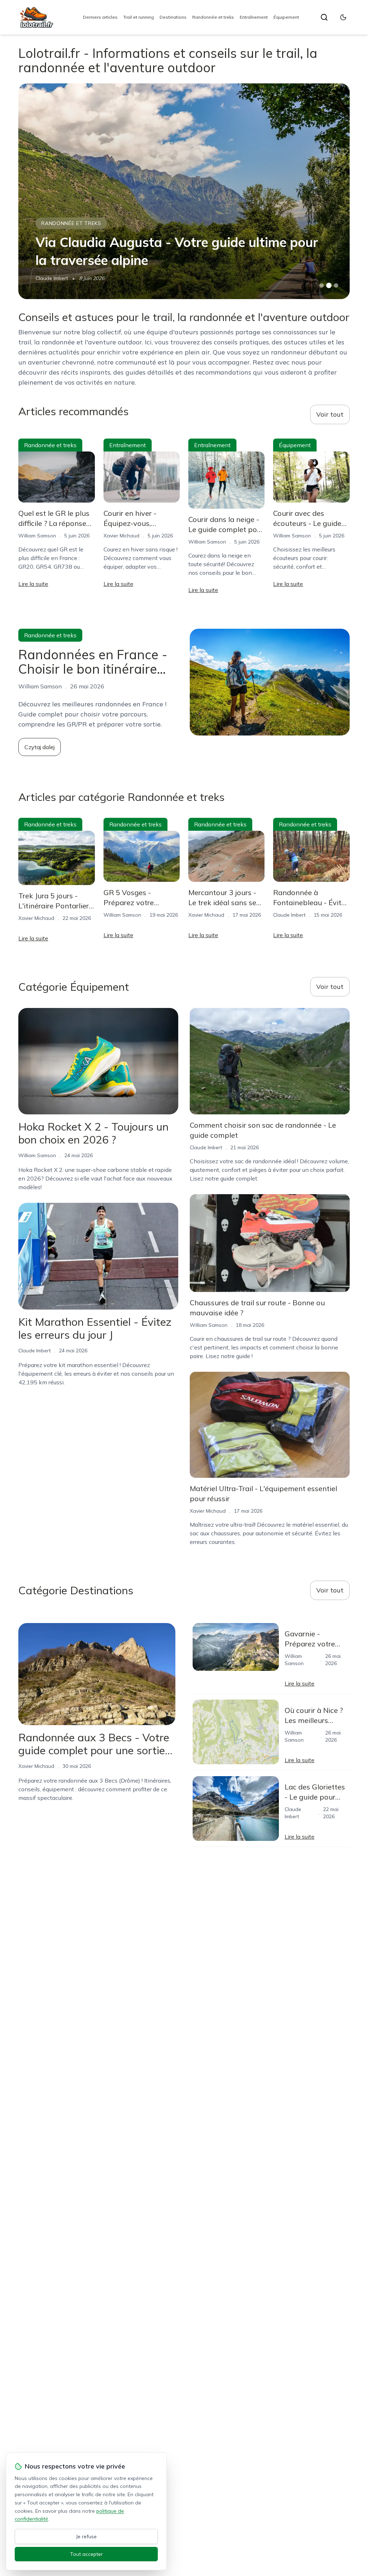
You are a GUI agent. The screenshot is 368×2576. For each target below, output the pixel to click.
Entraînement (254, 17)
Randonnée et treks (213, 17)
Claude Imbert (289, 915)
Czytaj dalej (40, 747)
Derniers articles (100, 17)
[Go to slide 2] (329, 285)
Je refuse (86, 2536)
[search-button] (324, 17)
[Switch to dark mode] (343, 17)
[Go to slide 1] (322, 285)
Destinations (173, 17)
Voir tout (330, 414)
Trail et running (139, 17)
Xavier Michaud (121, 536)
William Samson (54, 278)
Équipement (286, 17)
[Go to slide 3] (336, 286)
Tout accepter (86, 2554)
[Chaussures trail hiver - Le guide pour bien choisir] (184, 191)
